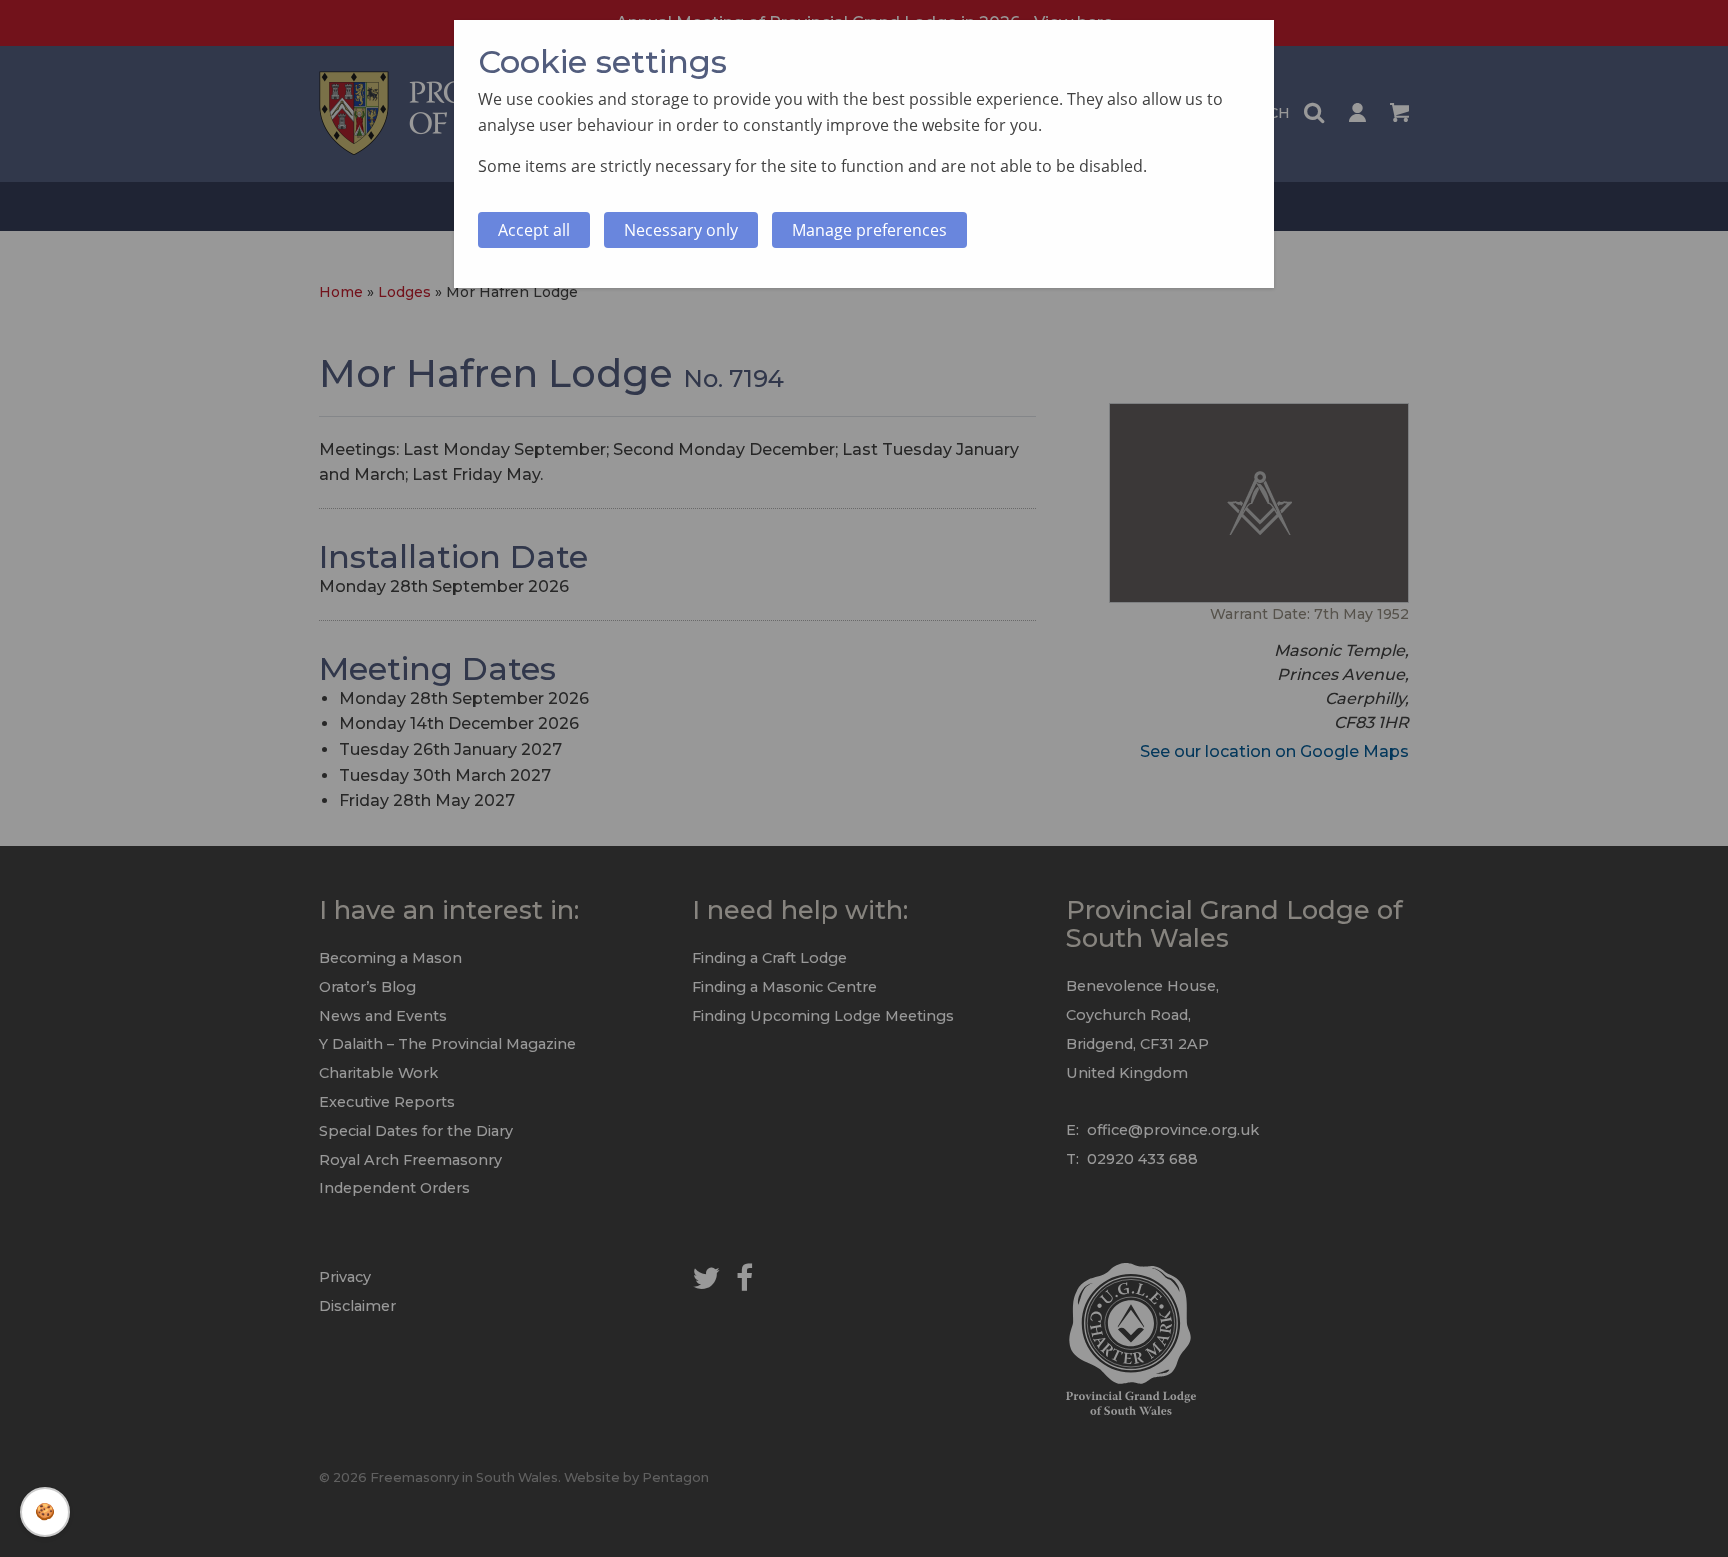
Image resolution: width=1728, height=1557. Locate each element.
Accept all (534, 230)
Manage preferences (869, 230)
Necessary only (681, 230)
